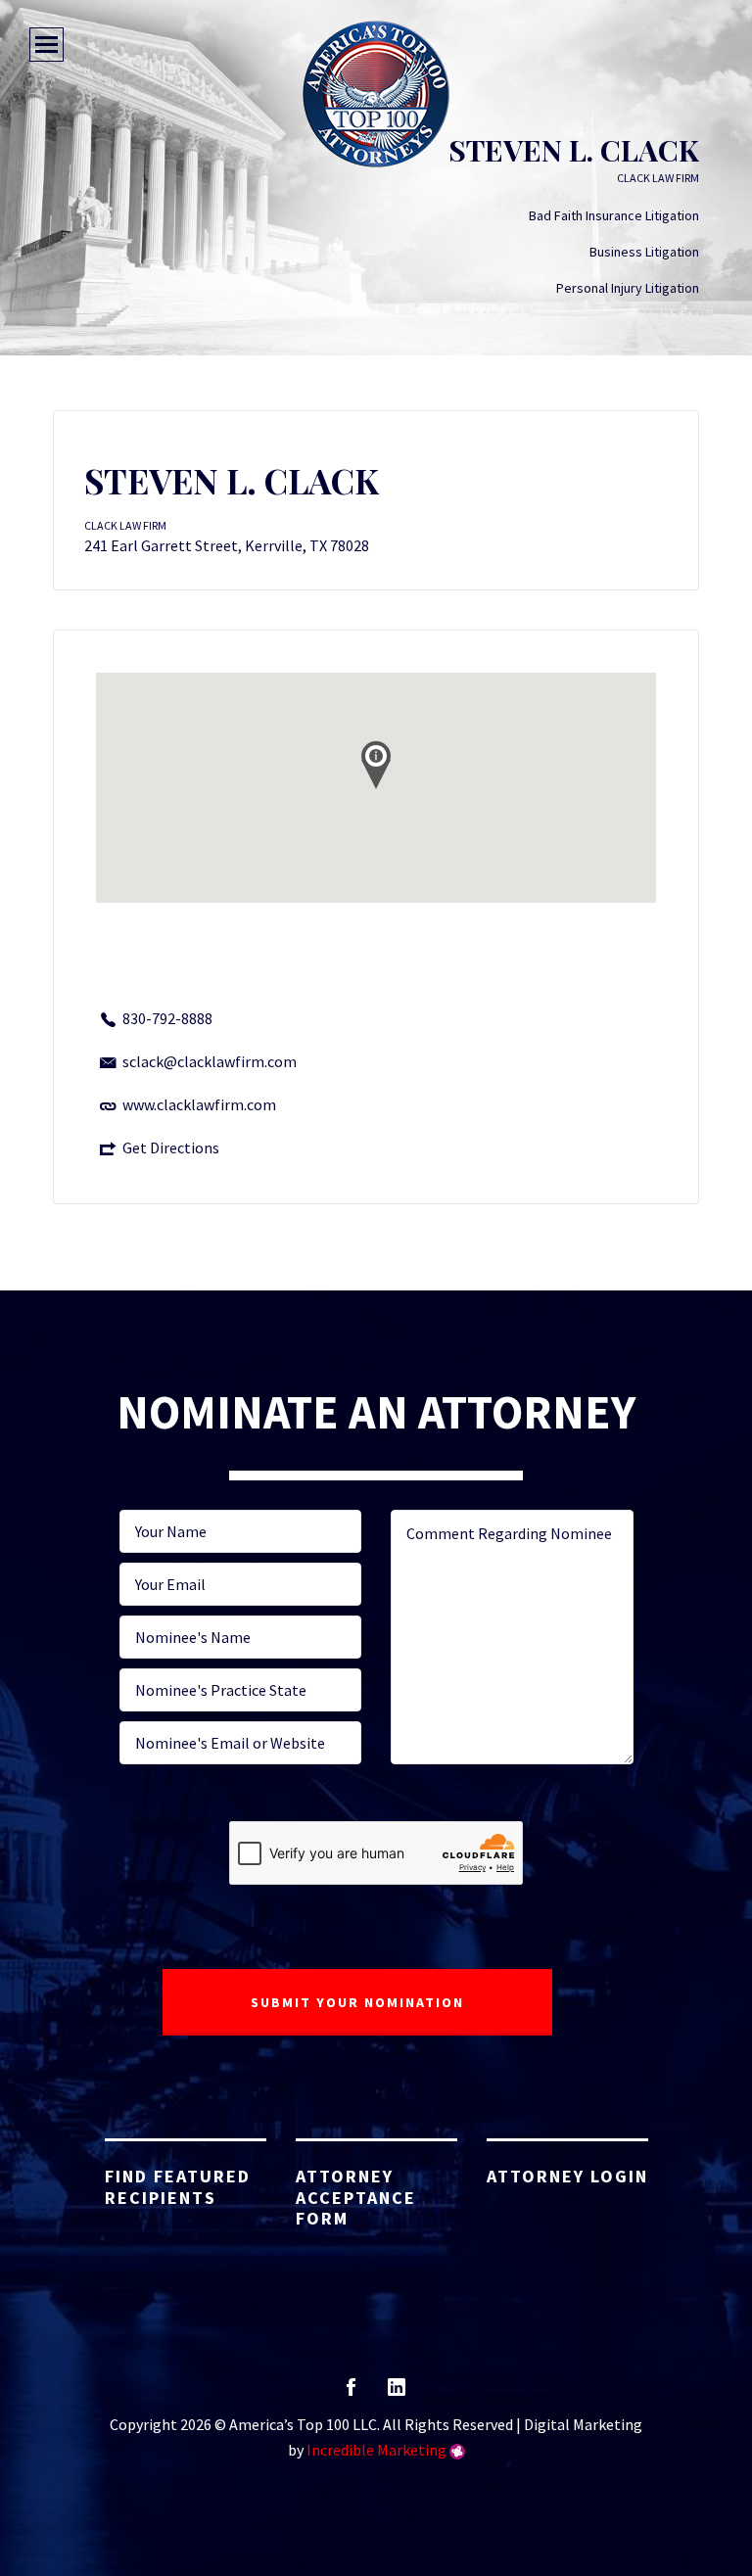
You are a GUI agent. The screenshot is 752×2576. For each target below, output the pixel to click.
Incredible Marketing (376, 2450)
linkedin (397, 2393)
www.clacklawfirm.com (199, 1104)
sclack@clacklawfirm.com (210, 1061)
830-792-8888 (167, 1018)
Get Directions (171, 1147)
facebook (351, 2393)
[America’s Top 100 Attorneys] (376, 94)
